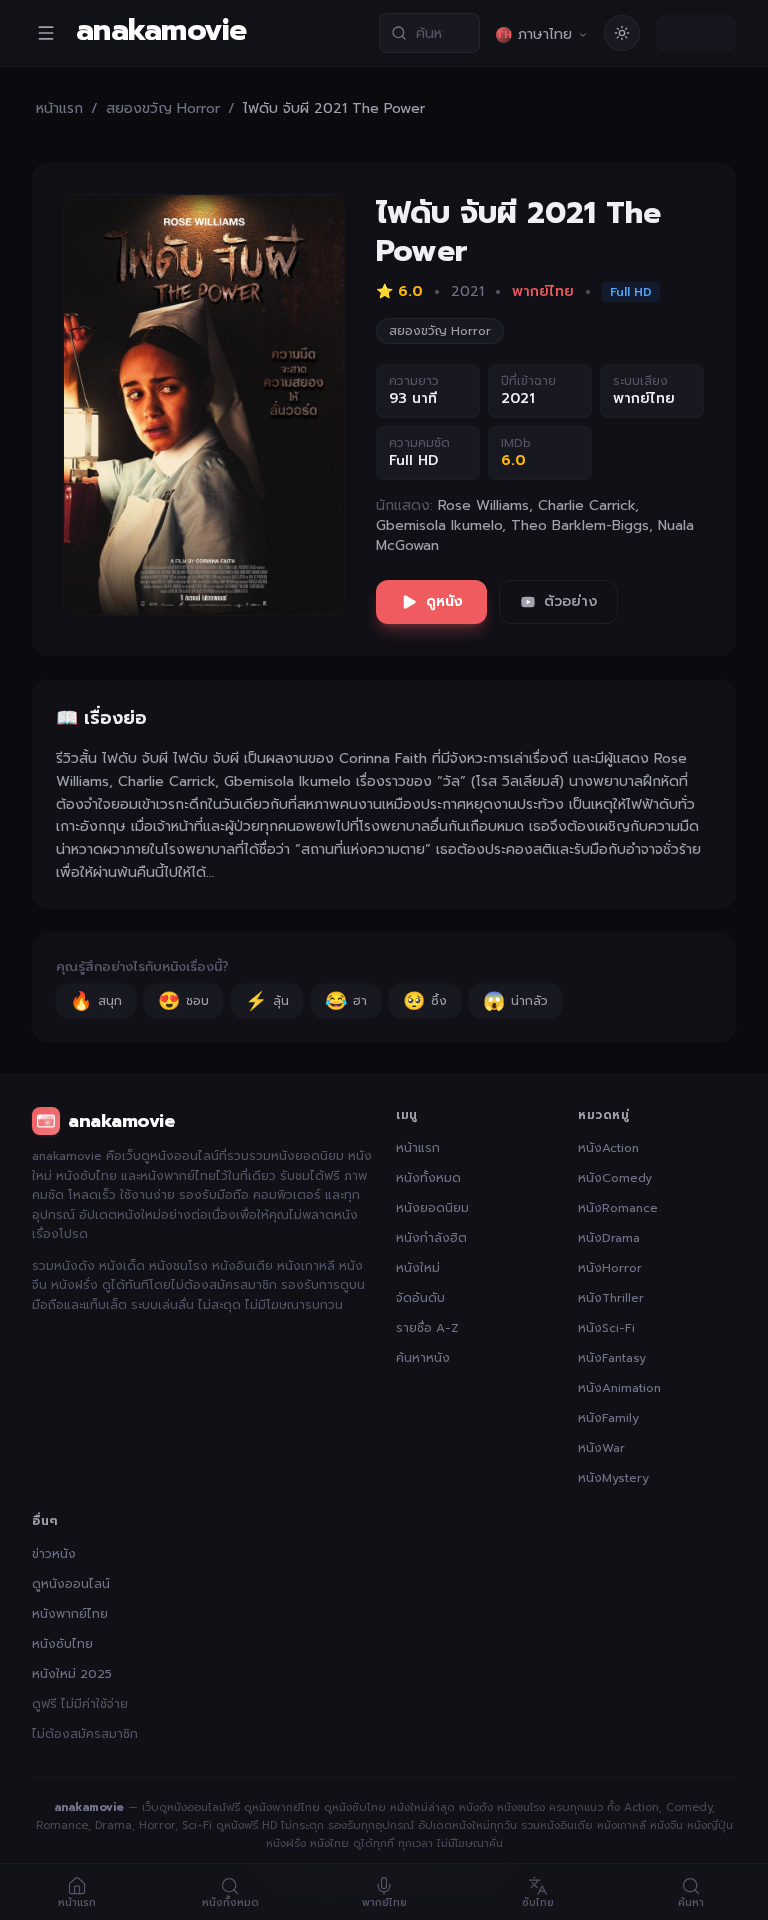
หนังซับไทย (62, 1644)
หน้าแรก (59, 109)
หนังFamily (608, 1418)
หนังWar (601, 1448)
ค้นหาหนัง (423, 1358)
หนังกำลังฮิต (431, 1238)
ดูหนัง (444, 601)
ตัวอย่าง (570, 601)
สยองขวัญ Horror (163, 109)
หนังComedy (615, 1178)
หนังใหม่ (418, 1268)
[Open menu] (46, 33)
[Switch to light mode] (622, 33)
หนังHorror (610, 1268)
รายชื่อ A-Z (427, 1328)
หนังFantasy (612, 1358)
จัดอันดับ (420, 1298)
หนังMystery (613, 1478)
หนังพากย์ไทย (70, 1614)
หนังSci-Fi (606, 1328)
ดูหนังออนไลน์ (71, 1584)
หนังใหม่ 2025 (72, 1674)
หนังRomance (618, 1208)
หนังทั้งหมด (428, 1178)
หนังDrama (609, 1238)
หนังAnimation (619, 1388)
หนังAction (608, 1148)
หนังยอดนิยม (432, 1208)
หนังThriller (611, 1298)
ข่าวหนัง (54, 1554)
